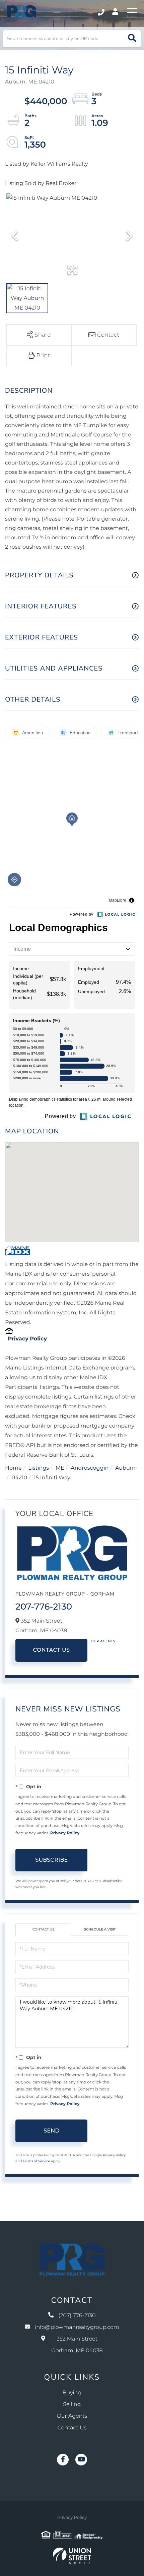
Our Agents (103, 1641)
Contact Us (51, 1650)
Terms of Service (37, 2161)
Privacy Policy (27, 1339)
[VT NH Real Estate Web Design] (72, 2556)
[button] (132, 39)
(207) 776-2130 (102, 12)
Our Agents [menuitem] (72, 2416)
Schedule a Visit (100, 1929)
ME (60, 1468)
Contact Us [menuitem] (72, 2428)
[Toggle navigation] (132, 12)
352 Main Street (77, 2345)
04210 (20, 1478)
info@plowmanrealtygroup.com (77, 2327)
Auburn (125, 1468)
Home (13, 1468)
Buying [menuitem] (72, 2393)
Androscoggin (90, 1468)
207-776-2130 (44, 1607)
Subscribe (51, 1860)
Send (51, 2131)
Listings (39, 1468)
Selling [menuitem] (72, 2405)
